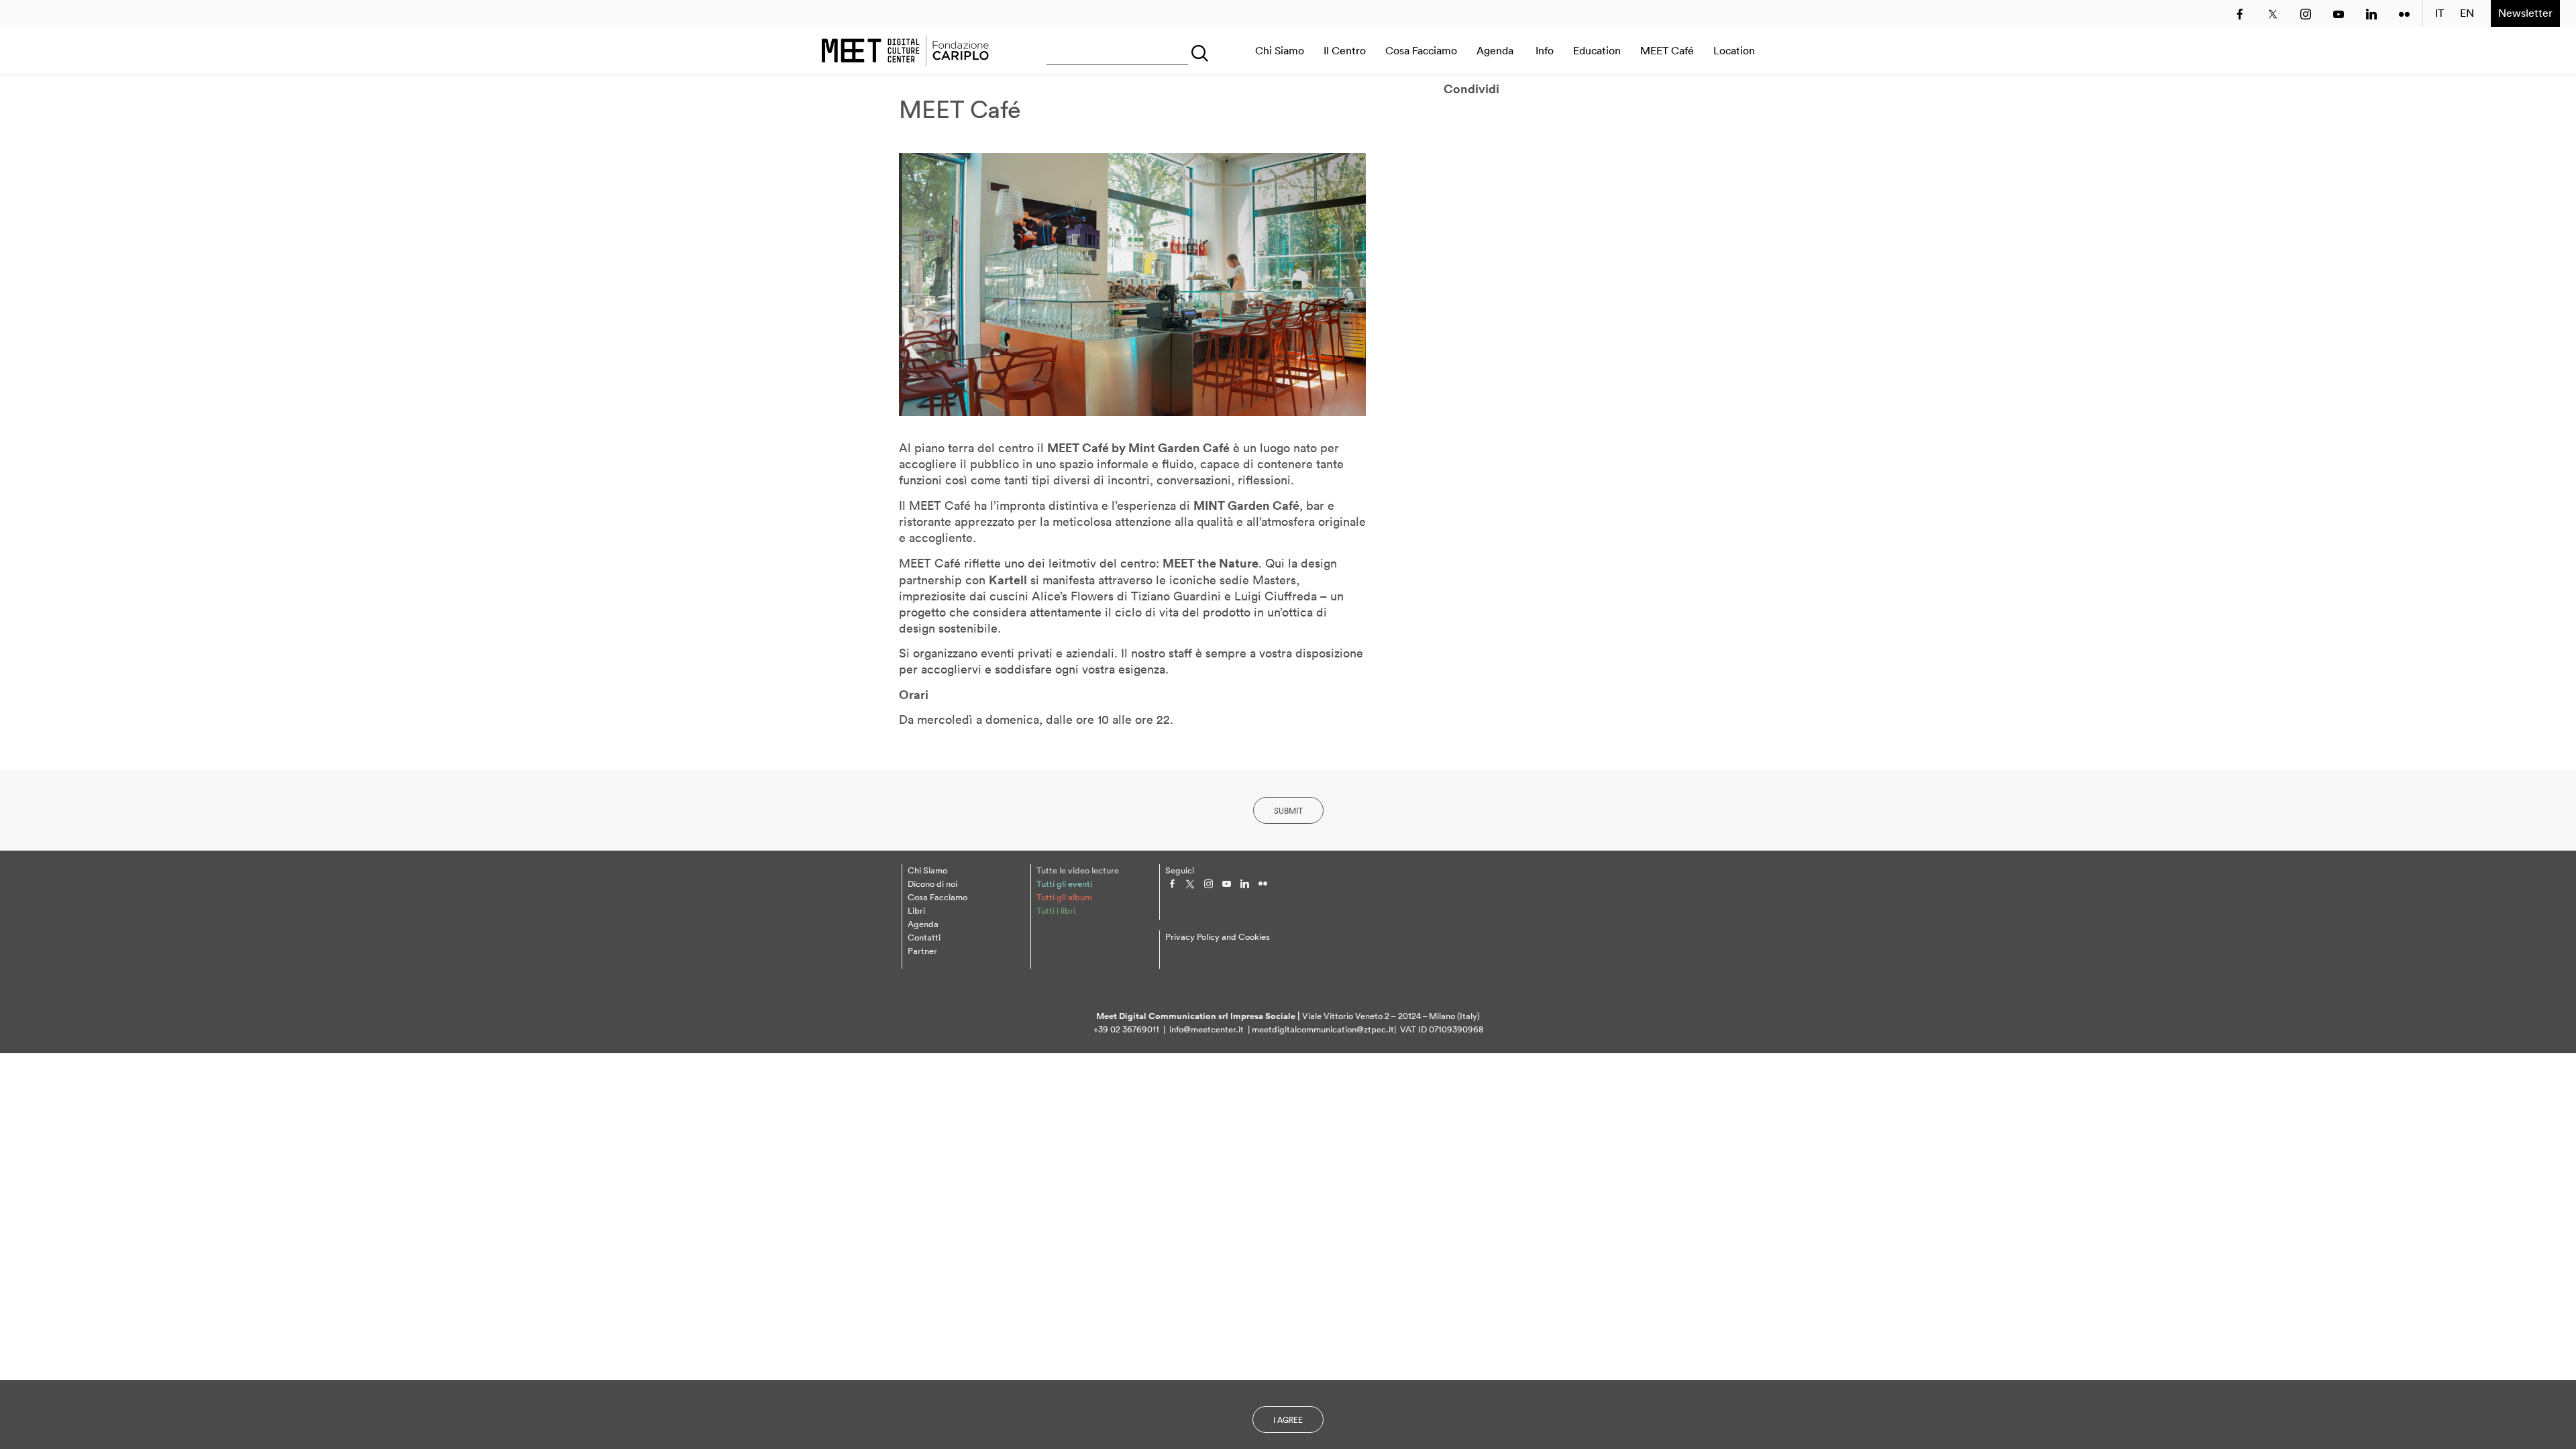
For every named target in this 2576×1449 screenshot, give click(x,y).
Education (1597, 50)
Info (1545, 50)
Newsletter (2525, 13)
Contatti (924, 937)
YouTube (2339, 14)
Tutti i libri (1056, 911)
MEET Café (1667, 50)
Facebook (2240, 14)
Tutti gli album (1064, 897)
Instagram (2306, 14)
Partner (922, 951)
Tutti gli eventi (1064, 884)
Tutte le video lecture (1078, 870)
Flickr (2404, 14)
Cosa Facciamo (1421, 50)
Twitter (2273, 14)
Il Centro (1345, 50)
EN (2467, 13)
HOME (905, 50)
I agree (1288, 1420)
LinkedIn (2371, 14)
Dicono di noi (932, 884)
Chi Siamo (1280, 50)
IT (2439, 13)
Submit (1288, 811)
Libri (916, 911)
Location (1734, 50)
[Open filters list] (1197, 50)
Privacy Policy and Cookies (1218, 937)
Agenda (1495, 50)
